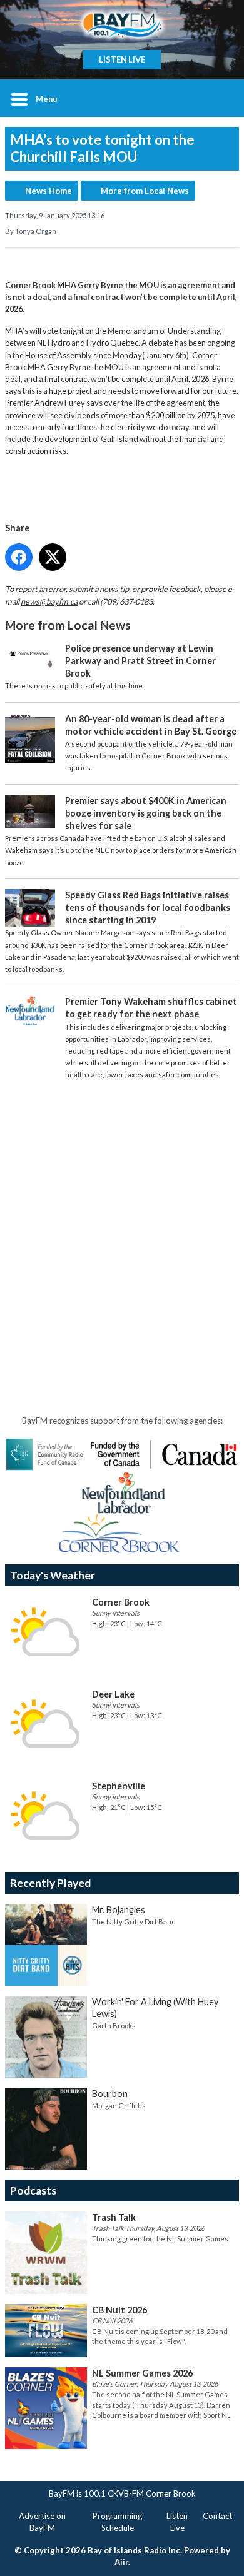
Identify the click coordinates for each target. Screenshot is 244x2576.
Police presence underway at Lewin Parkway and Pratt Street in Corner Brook (140, 661)
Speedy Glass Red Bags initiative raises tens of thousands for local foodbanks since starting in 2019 (148, 908)
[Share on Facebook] (19, 557)
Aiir (121, 2562)
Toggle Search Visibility (220, 98)
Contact (217, 2516)
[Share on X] (53, 557)
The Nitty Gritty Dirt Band (134, 1922)
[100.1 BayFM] (122, 25)
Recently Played (50, 1883)
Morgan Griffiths (119, 2106)
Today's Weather (53, 1575)
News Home (48, 191)
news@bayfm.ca (49, 601)
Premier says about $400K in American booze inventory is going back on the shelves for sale (146, 813)
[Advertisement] (122, 1213)
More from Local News (145, 191)
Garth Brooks (114, 2025)
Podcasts (33, 2191)
